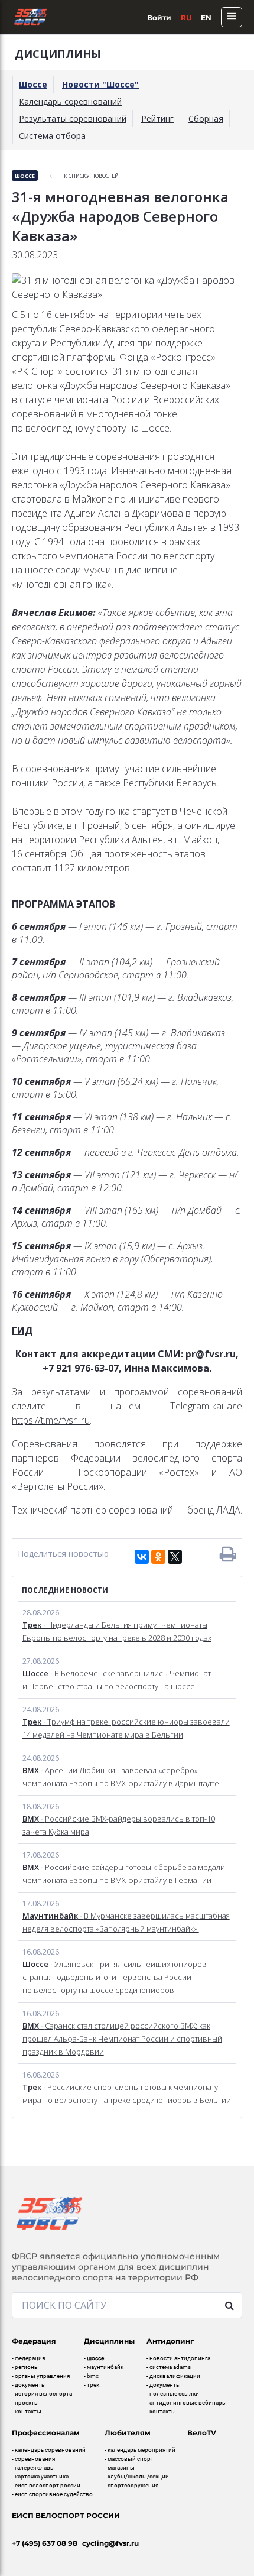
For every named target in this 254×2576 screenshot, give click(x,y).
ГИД (22, 1330)
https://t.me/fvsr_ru (51, 1420)
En (206, 17)
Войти (159, 17)
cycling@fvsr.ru (110, 2543)
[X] (175, 1557)
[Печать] (228, 1554)
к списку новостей (91, 176)
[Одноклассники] (158, 1557)
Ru (186, 17)
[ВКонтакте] (142, 1557)
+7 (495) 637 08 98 (45, 2543)
